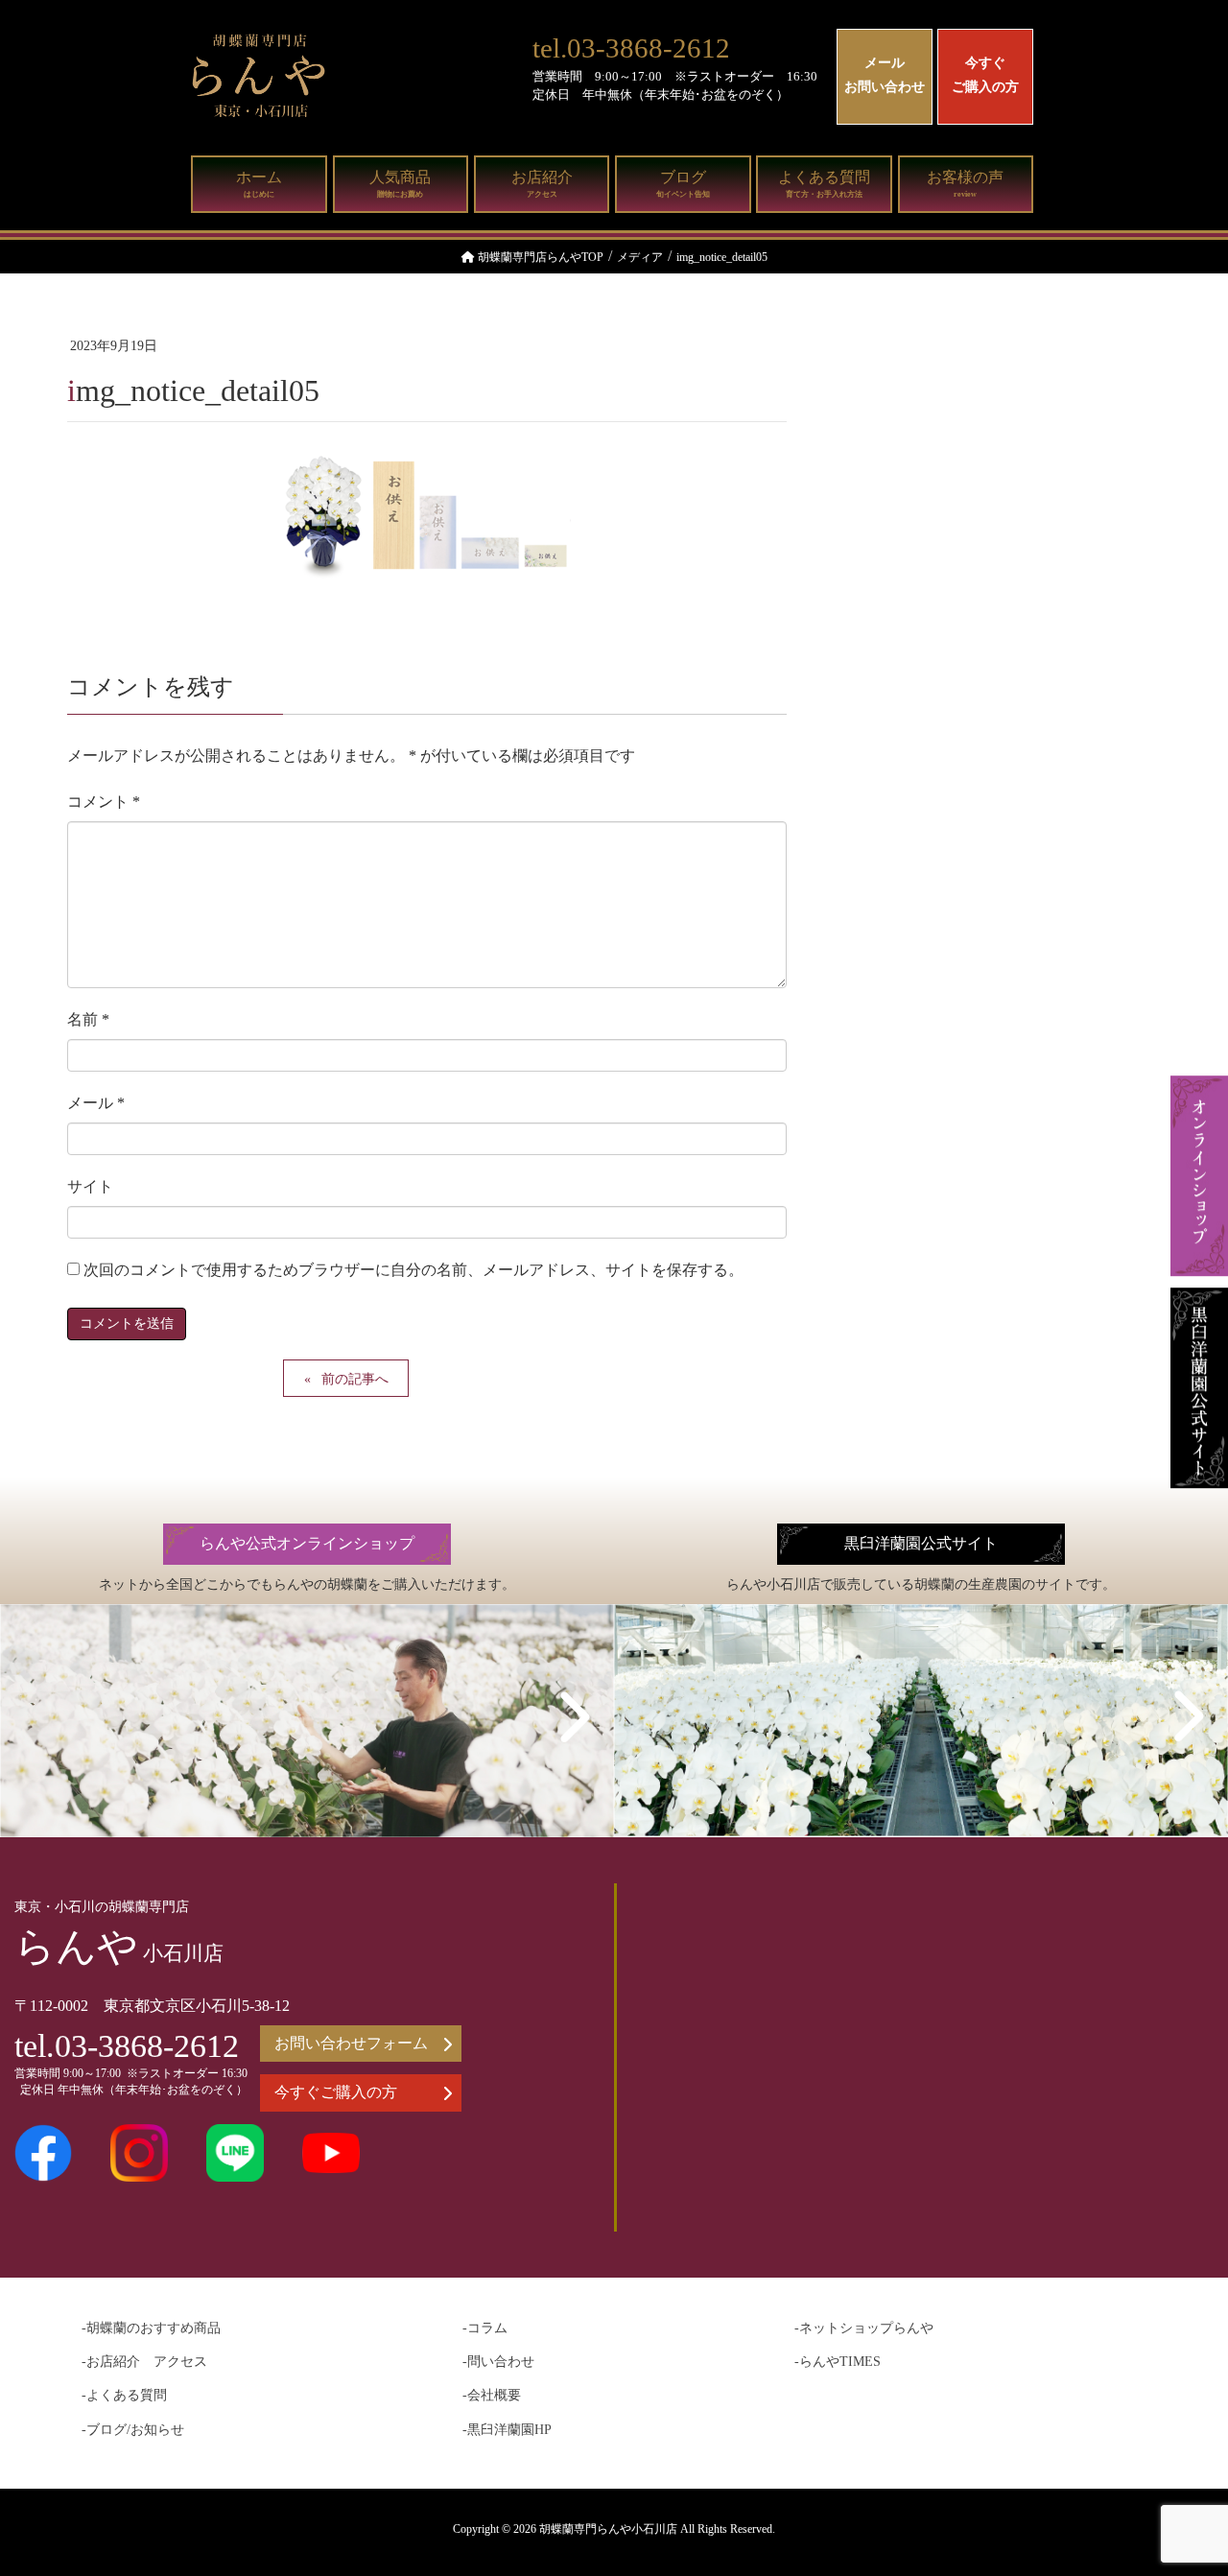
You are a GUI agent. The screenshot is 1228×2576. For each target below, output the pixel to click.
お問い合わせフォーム (351, 2043)
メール (96, 1103)
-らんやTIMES (838, 2362)
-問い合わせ (498, 2362)
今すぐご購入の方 (985, 75)
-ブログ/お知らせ (133, 2430)
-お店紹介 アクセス (144, 2362)
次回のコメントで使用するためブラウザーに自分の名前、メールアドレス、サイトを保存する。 (413, 1270)
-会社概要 (492, 2395)
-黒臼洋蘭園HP (507, 2430)
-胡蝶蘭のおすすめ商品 (151, 2328)
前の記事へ (355, 1379)
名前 (88, 1019)
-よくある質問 (124, 2395)
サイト (90, 1186)
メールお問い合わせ (885, 75)
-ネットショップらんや (864, 2328)
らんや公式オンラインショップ (307, 1543)
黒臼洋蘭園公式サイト (921, 1543)
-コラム (485, 2328)
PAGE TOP (1180, 2481)
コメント (104, 802)
